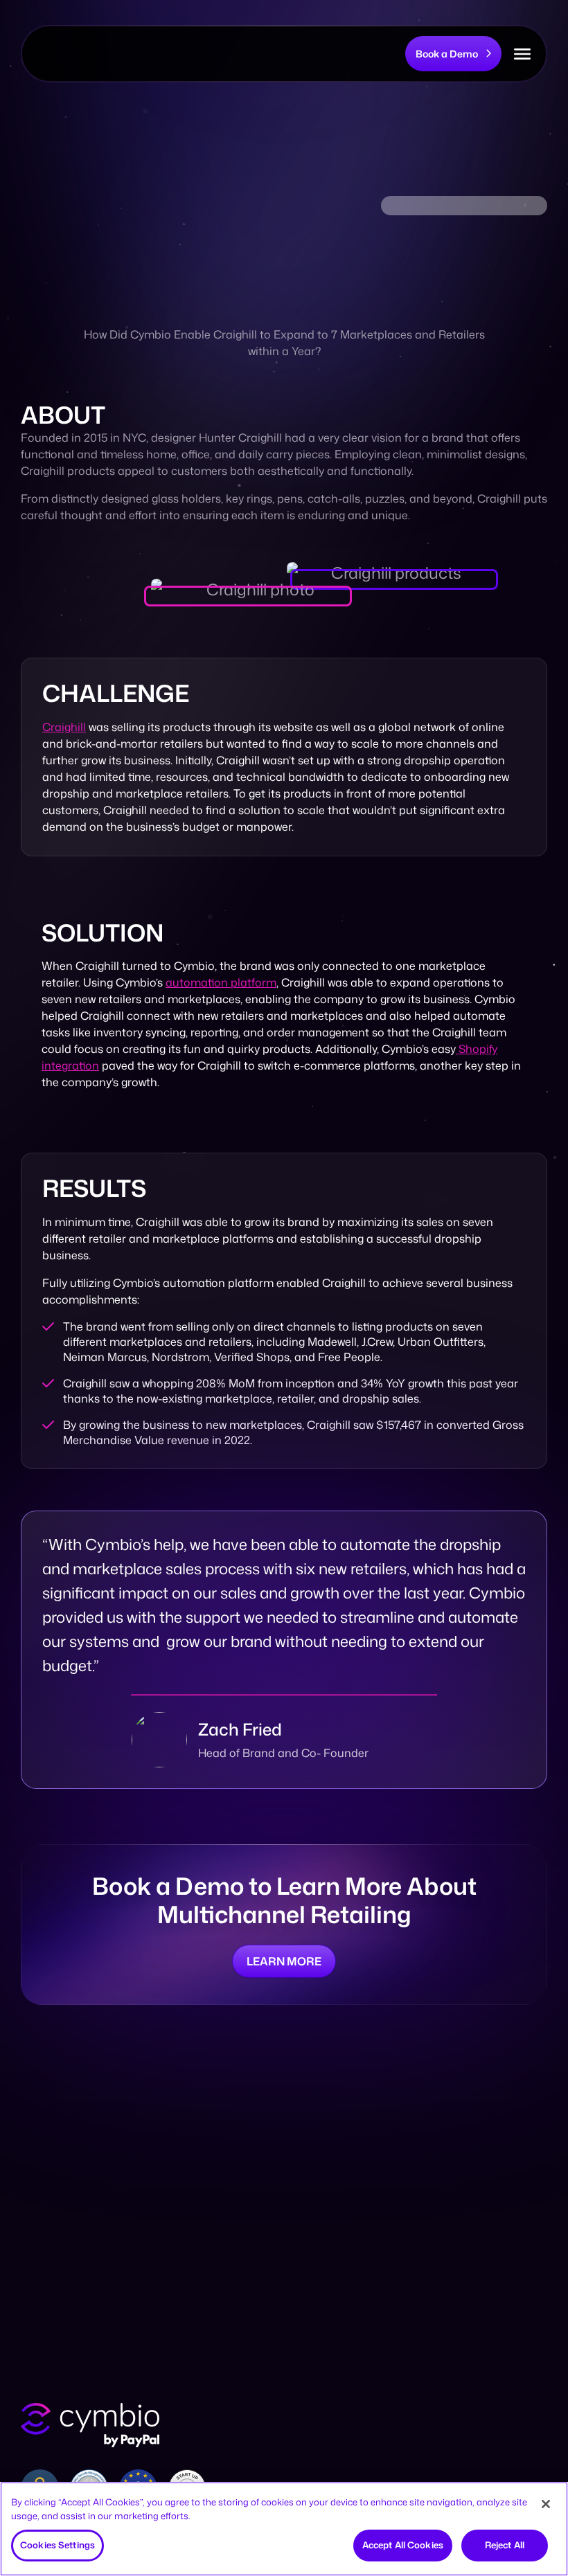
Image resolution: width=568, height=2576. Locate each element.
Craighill (64, 727)
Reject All (505, 2545)
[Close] (546, 2504)
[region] (284, 2529)
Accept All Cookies (403, 2545)
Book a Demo (447, 54)
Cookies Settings (57, 2545)
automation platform (221, 982)
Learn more (284, 1961)
